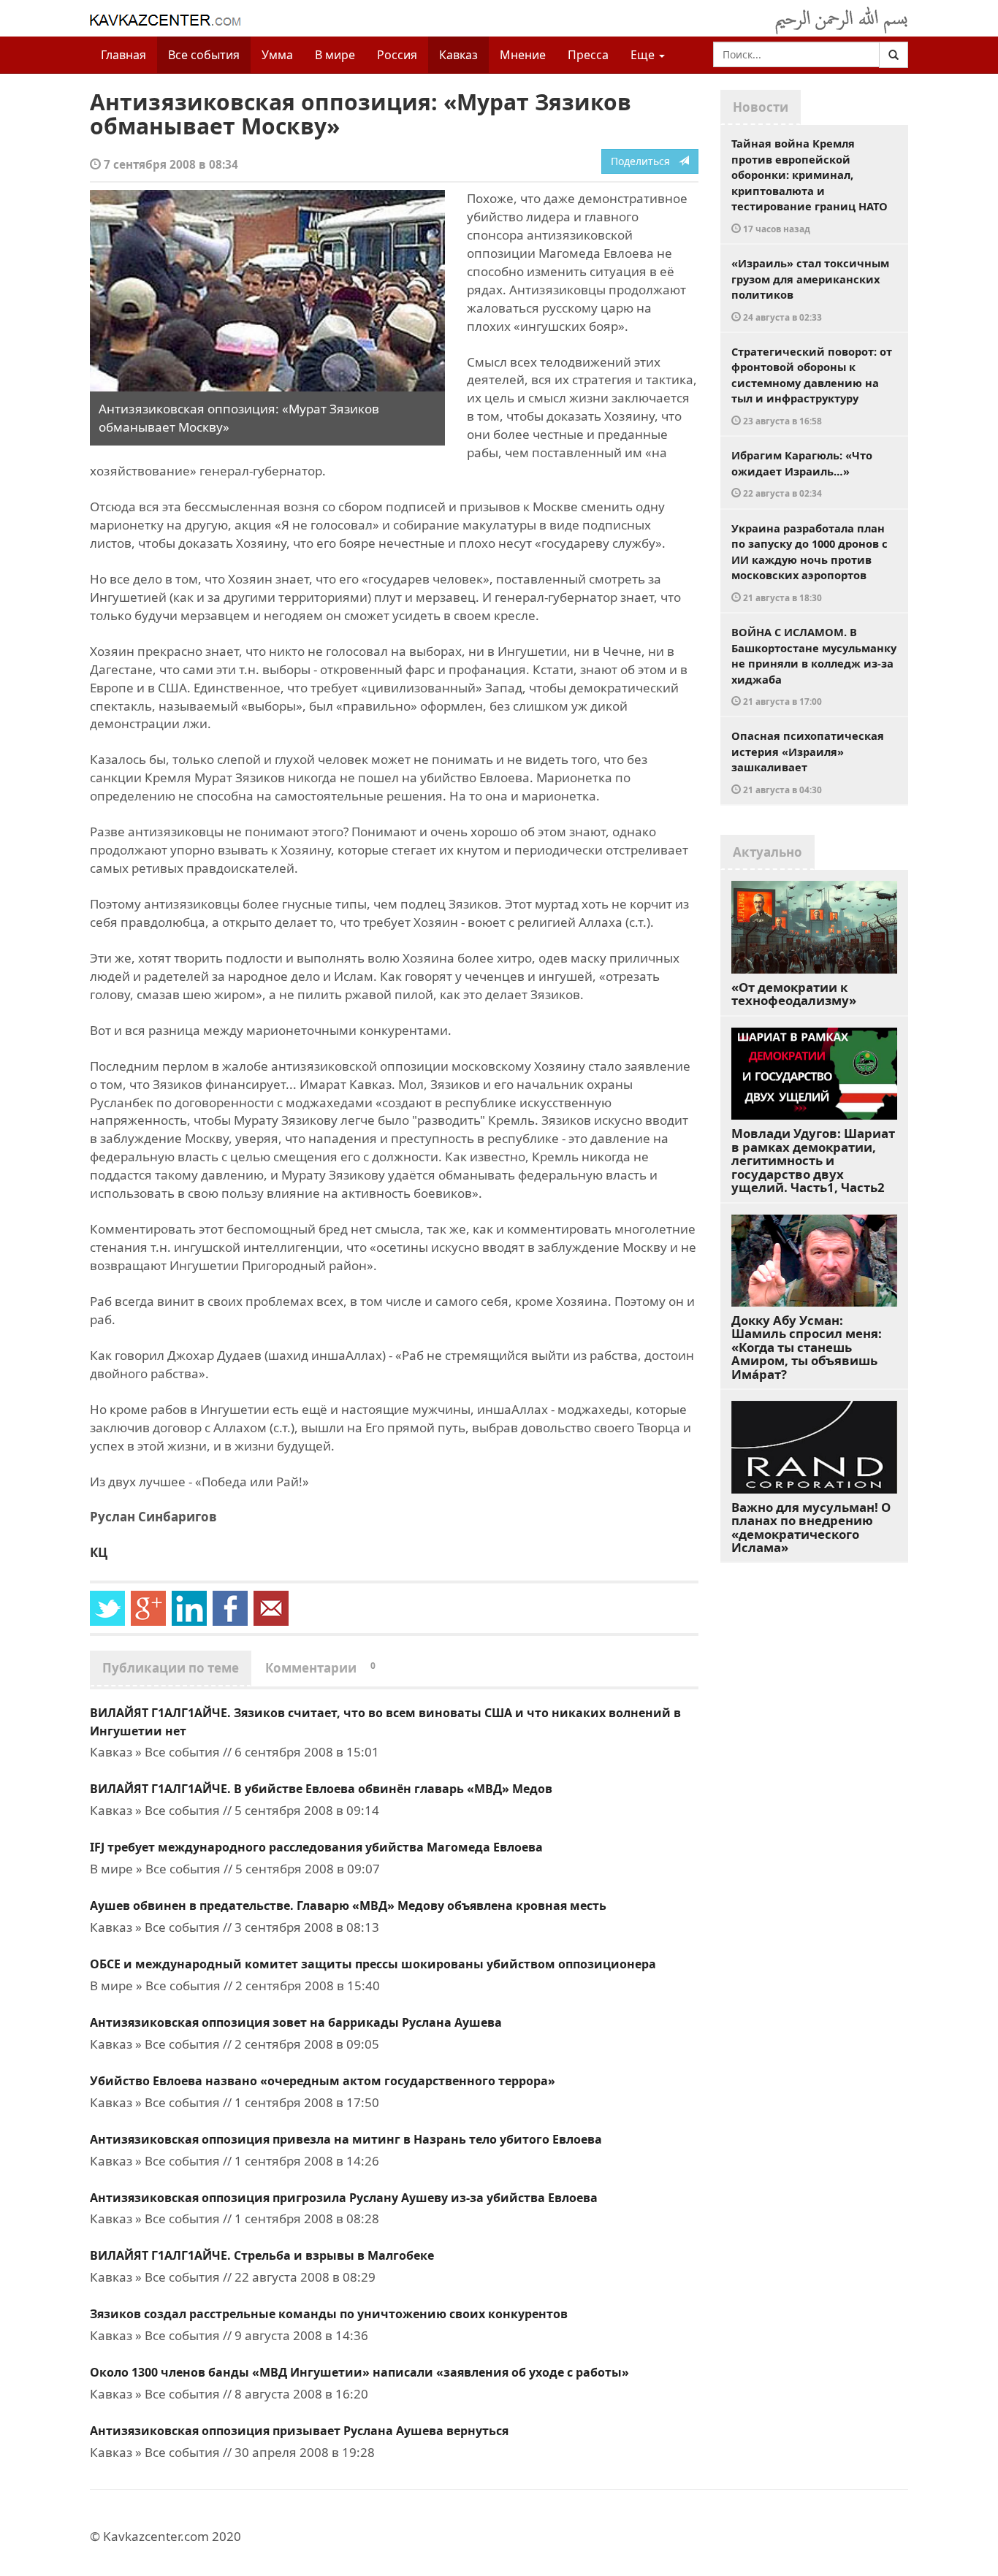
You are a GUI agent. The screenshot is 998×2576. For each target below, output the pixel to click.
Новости (761, 107)
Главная (123, 55)
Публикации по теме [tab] (171, 1668)
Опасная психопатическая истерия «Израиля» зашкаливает (808, 762)
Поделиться (645, 161)
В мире (335, 55)
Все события (204, 55)
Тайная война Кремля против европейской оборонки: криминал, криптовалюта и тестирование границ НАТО (810, 185)
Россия (397, 55)
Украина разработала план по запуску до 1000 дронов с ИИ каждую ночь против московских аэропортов (810, 562)
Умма (277, 55)
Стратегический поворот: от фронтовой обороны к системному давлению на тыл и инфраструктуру (812, 385)
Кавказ (458, 55)
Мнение (523, 55)
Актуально (767, 852)
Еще (644, 55)
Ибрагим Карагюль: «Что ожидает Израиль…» (802, 473)
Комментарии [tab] (320, 1668)
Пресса (588, 55)
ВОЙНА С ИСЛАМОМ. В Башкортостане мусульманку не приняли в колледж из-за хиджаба (814, 666)
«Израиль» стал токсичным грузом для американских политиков (810, 289)
